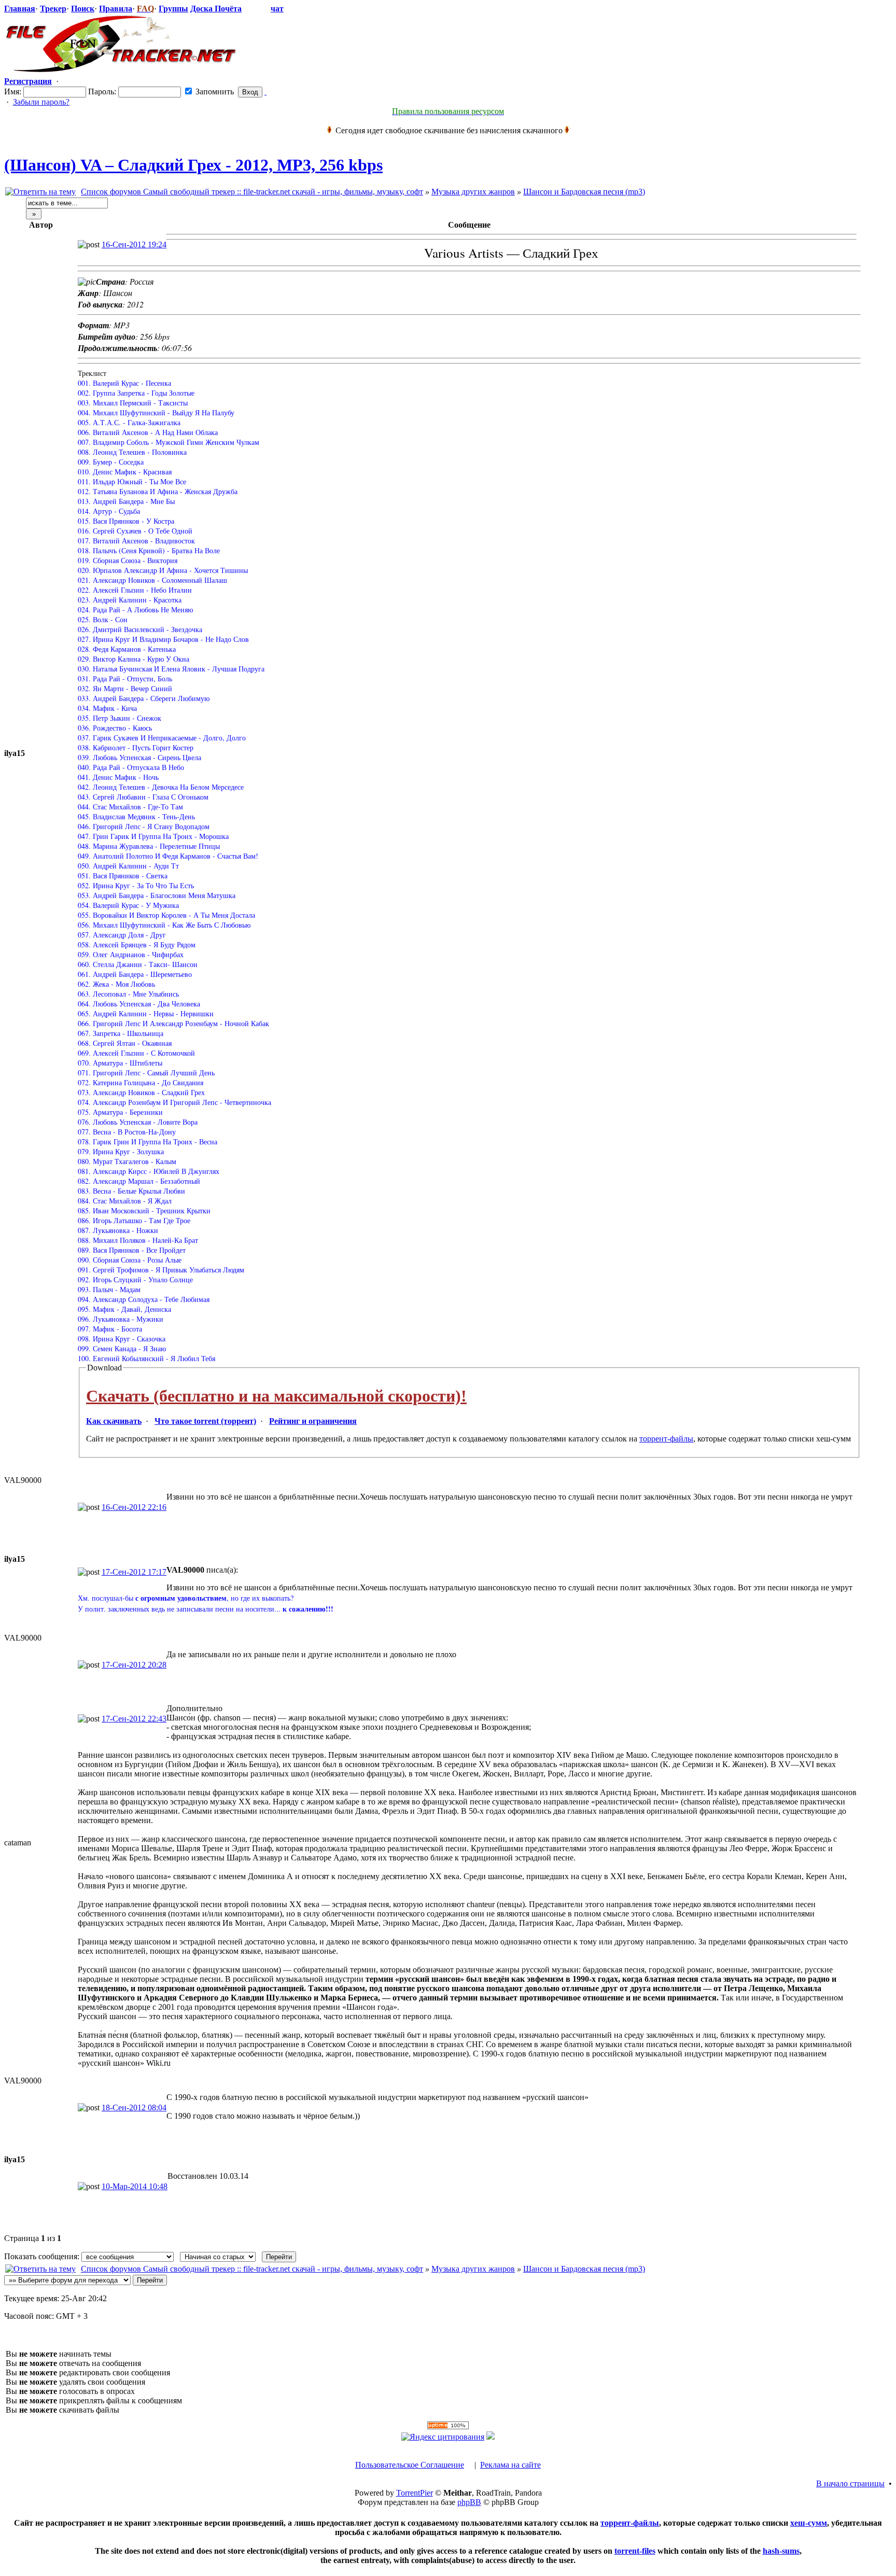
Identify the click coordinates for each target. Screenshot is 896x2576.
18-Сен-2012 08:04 (134, 2108)
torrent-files (635, 2551)
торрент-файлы (666, 1439)
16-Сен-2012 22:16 (134, 1507)
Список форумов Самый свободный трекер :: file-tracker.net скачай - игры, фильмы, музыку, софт (252, 192)
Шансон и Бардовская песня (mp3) (584, 192)
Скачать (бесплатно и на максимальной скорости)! (276, 1396)
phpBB (469, 2502)
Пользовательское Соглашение (410, 2465)
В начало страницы (850, 2483)
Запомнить (214, 92)
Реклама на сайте (510, 2465)
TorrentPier (415, 2493)
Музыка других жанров (473, 192)
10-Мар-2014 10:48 (135, 2186)
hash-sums (781, 2551)
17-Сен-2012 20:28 (134, 1665)
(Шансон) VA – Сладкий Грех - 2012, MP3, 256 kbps (193, 165)
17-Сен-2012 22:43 (134, 1719)
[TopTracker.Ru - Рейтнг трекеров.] (491, 2437)
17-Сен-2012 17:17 (134, 1572)
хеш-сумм (809, 2523)
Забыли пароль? (41, 102)
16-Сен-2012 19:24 (134, 244)
